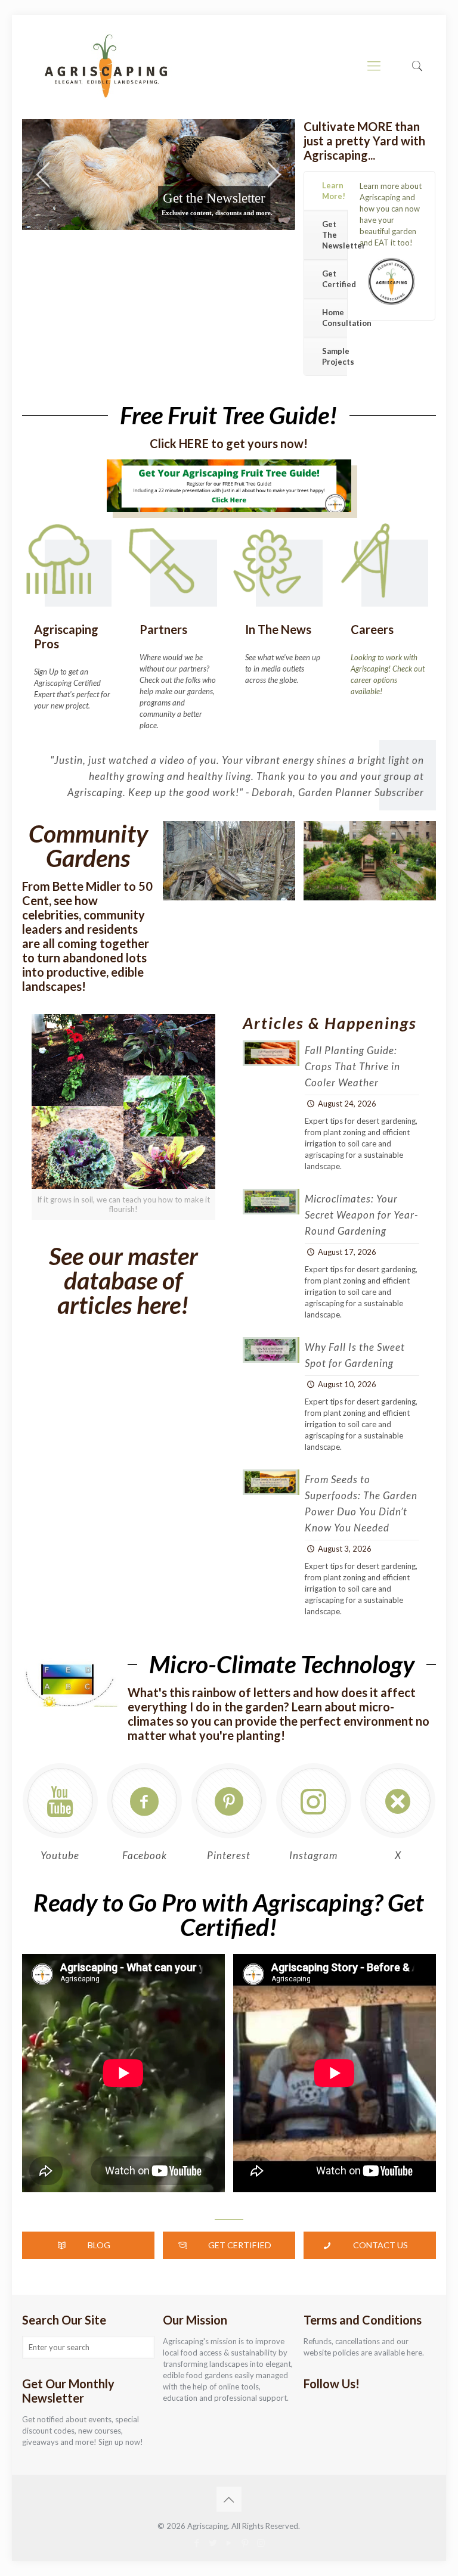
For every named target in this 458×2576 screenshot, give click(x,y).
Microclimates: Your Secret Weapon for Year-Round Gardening (361, 1215)
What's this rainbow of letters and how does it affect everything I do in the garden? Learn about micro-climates (272, 1707)
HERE (194, 443)
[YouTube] (229, 2543)
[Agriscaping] (106, 66)
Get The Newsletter (335, 235)
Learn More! (334, 191)
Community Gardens (88, 846)
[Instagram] (261, 2543)
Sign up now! (121, 2442)
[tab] (326, 191)
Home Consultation (335, 318)
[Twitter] (213, 2543)
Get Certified (335, 279)
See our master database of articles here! (123, 1280)
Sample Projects (335, 356)
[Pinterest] (245, 2543)
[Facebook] (196, 2543)
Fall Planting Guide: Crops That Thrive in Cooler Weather (352, 1066)
